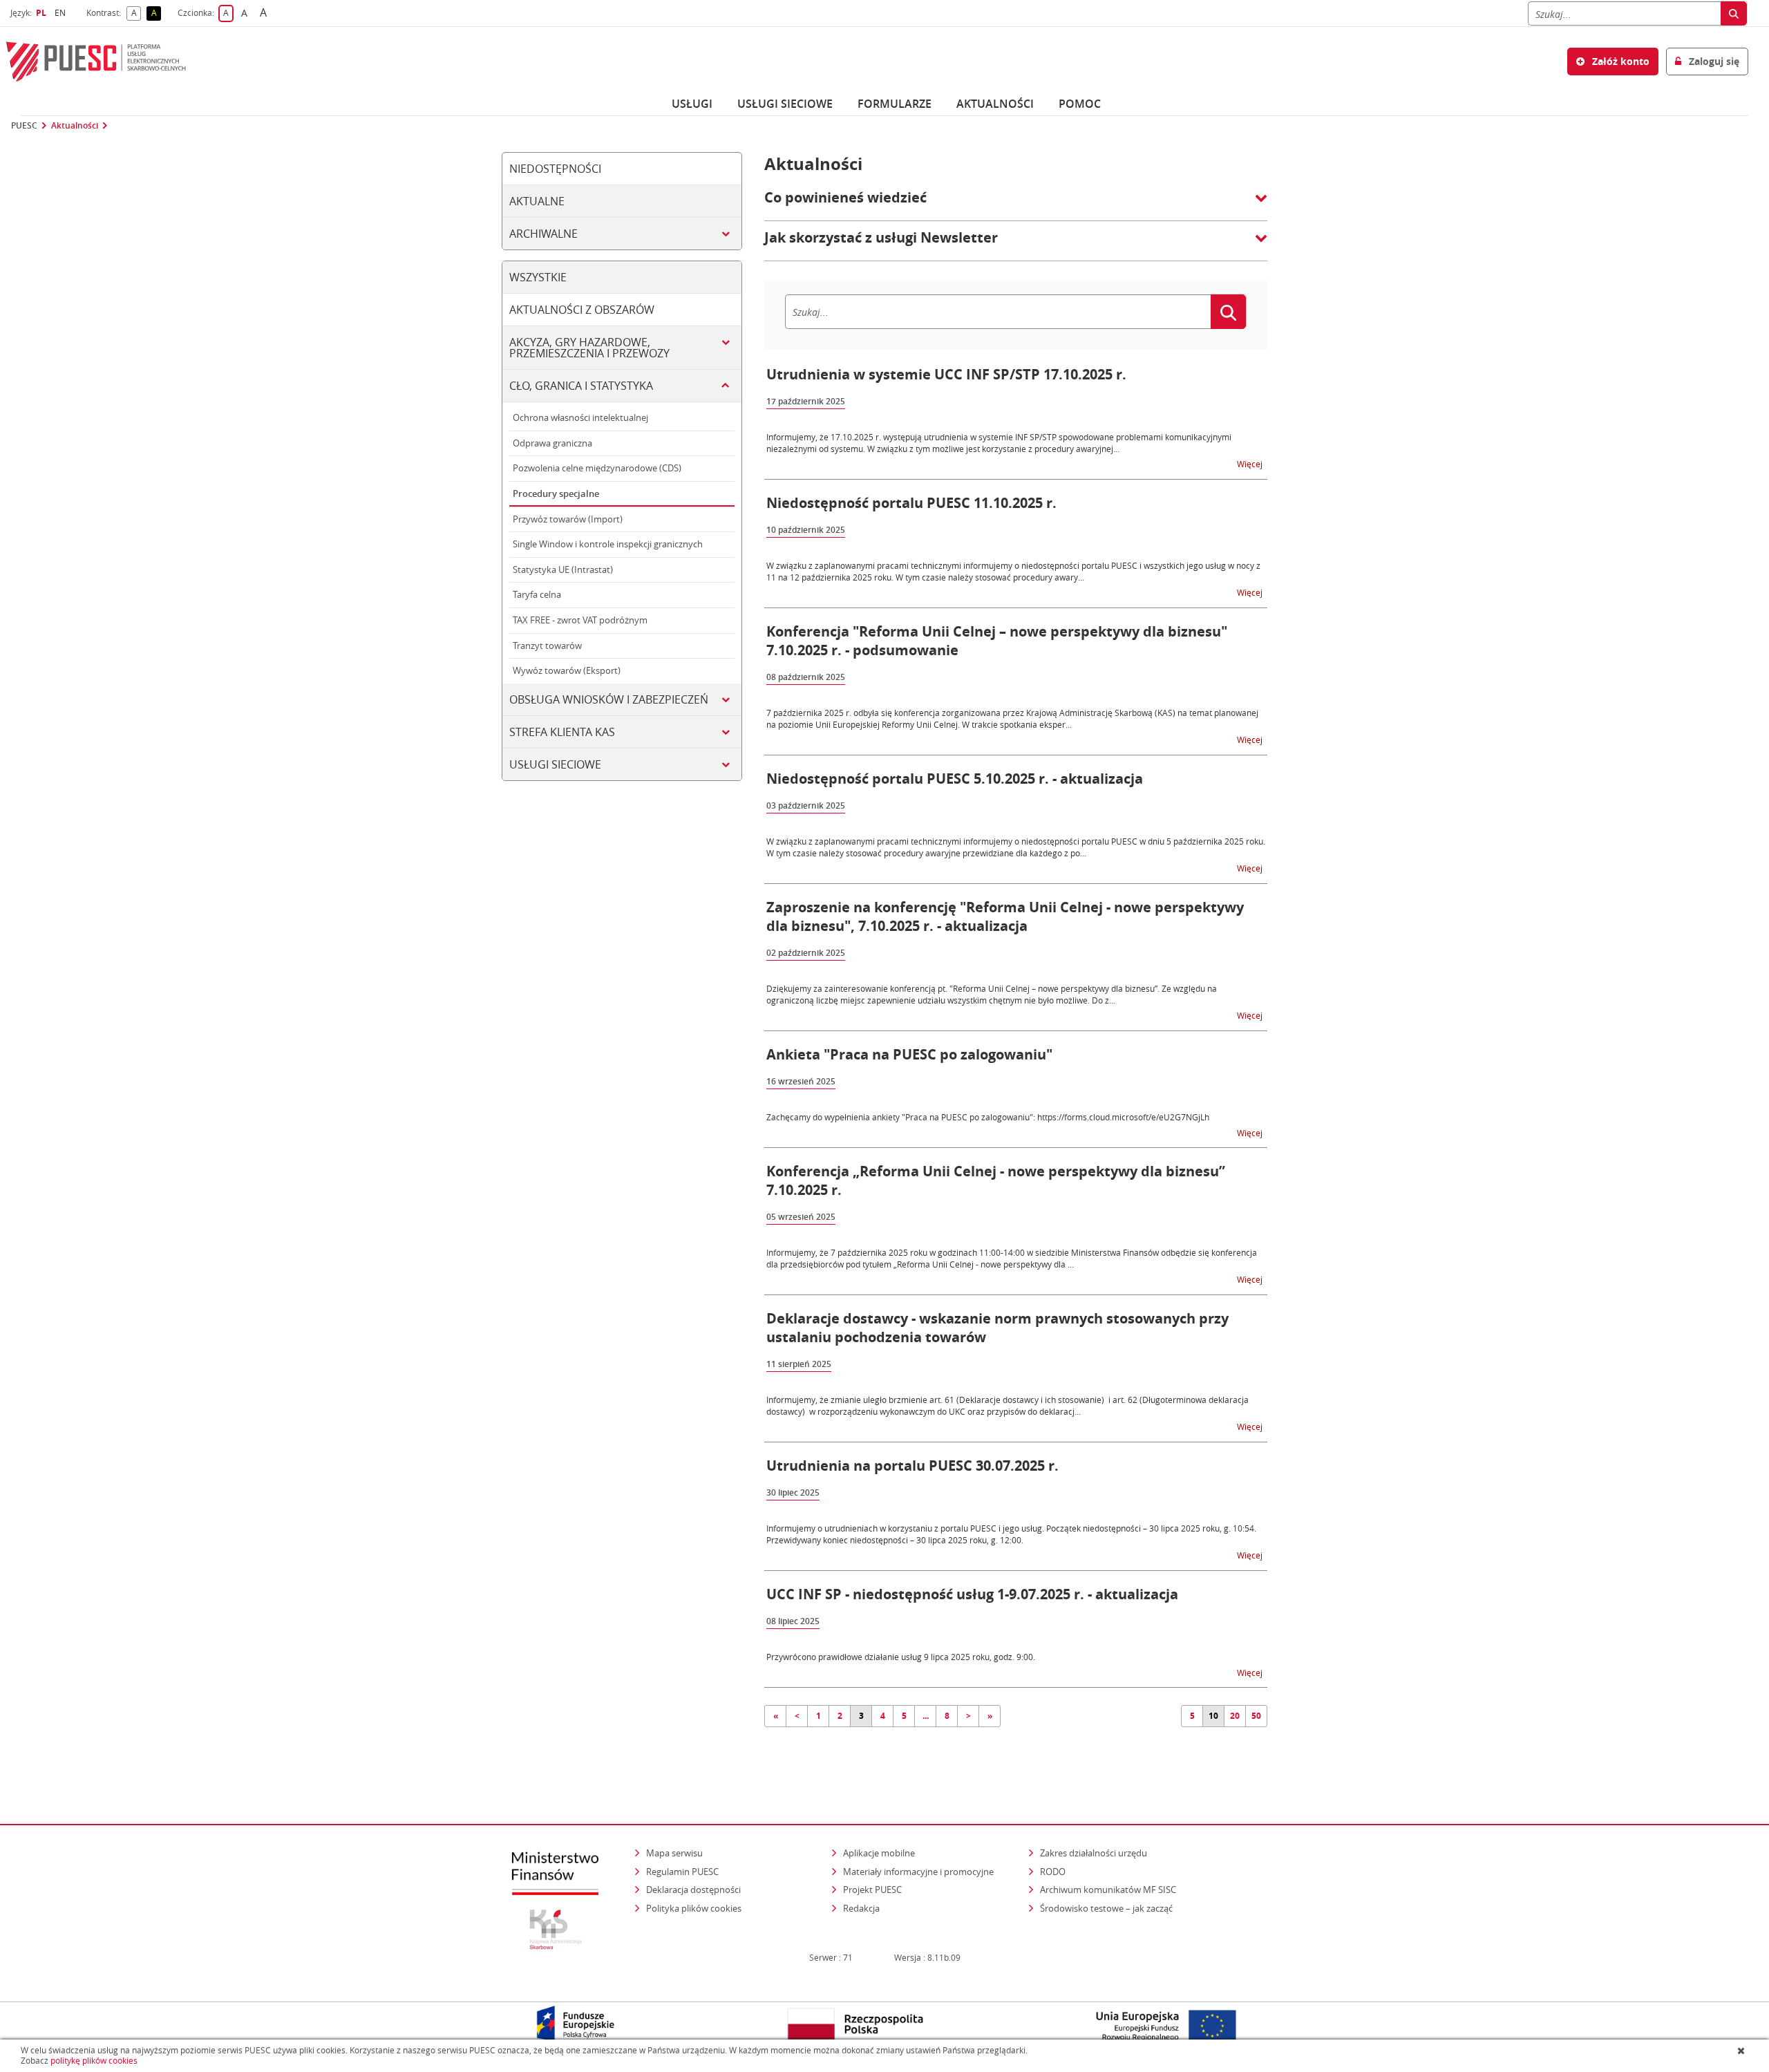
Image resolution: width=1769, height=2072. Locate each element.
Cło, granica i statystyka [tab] (581, 386)
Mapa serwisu (674, 1853)
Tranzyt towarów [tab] (547, 646)
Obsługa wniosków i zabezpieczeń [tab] (609, 699)
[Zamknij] (1742, 2051)
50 (1256, 1716)
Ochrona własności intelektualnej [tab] (580, 417)
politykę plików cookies (94, 2061)
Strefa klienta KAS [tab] (562, 732)
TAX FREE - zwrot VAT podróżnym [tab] (580, 620)
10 (1213, 1716)
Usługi (692, 104)
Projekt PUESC (872, 1890)
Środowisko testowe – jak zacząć (1107, 1908)
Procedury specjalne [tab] (556, 493)
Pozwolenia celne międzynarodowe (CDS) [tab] (597, 468)
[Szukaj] (1734, 13)
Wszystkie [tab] (538, 277)
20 (1235, 1716)
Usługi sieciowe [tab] (555, 764)
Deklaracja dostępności (693, 1890)
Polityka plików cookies (694, 1908)
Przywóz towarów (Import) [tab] (568, 519)
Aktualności (995, 104)
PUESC (24, 126)
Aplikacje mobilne (879, 1853)
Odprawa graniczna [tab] (552, 443)
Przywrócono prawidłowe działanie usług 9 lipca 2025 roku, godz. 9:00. (901, 1657)
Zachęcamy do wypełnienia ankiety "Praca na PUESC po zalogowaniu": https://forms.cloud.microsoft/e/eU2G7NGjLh (988, 1117)
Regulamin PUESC (682, 1872)
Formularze (895, 104)
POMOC (1080, 104)
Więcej (1251, 463)
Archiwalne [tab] (543, 234)
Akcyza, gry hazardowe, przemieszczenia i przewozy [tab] (589, 348)
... (926, 1716)
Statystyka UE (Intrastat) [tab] (563, 569)
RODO (1053, 1872)
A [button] (136, 13)
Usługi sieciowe (785, 104)
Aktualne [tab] (537, 201)
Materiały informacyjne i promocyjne (918, 1872)
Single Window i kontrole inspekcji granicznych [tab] (608, 544)
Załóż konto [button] (1619, 61)
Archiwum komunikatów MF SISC (1108, 1890)
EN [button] (62, 13)
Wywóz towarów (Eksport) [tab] (567, 670)
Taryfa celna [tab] (537, 594)
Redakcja (861, 1908)
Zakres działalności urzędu (1095, 1853)
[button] (1016, 205)
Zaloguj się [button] (1713, 61)
